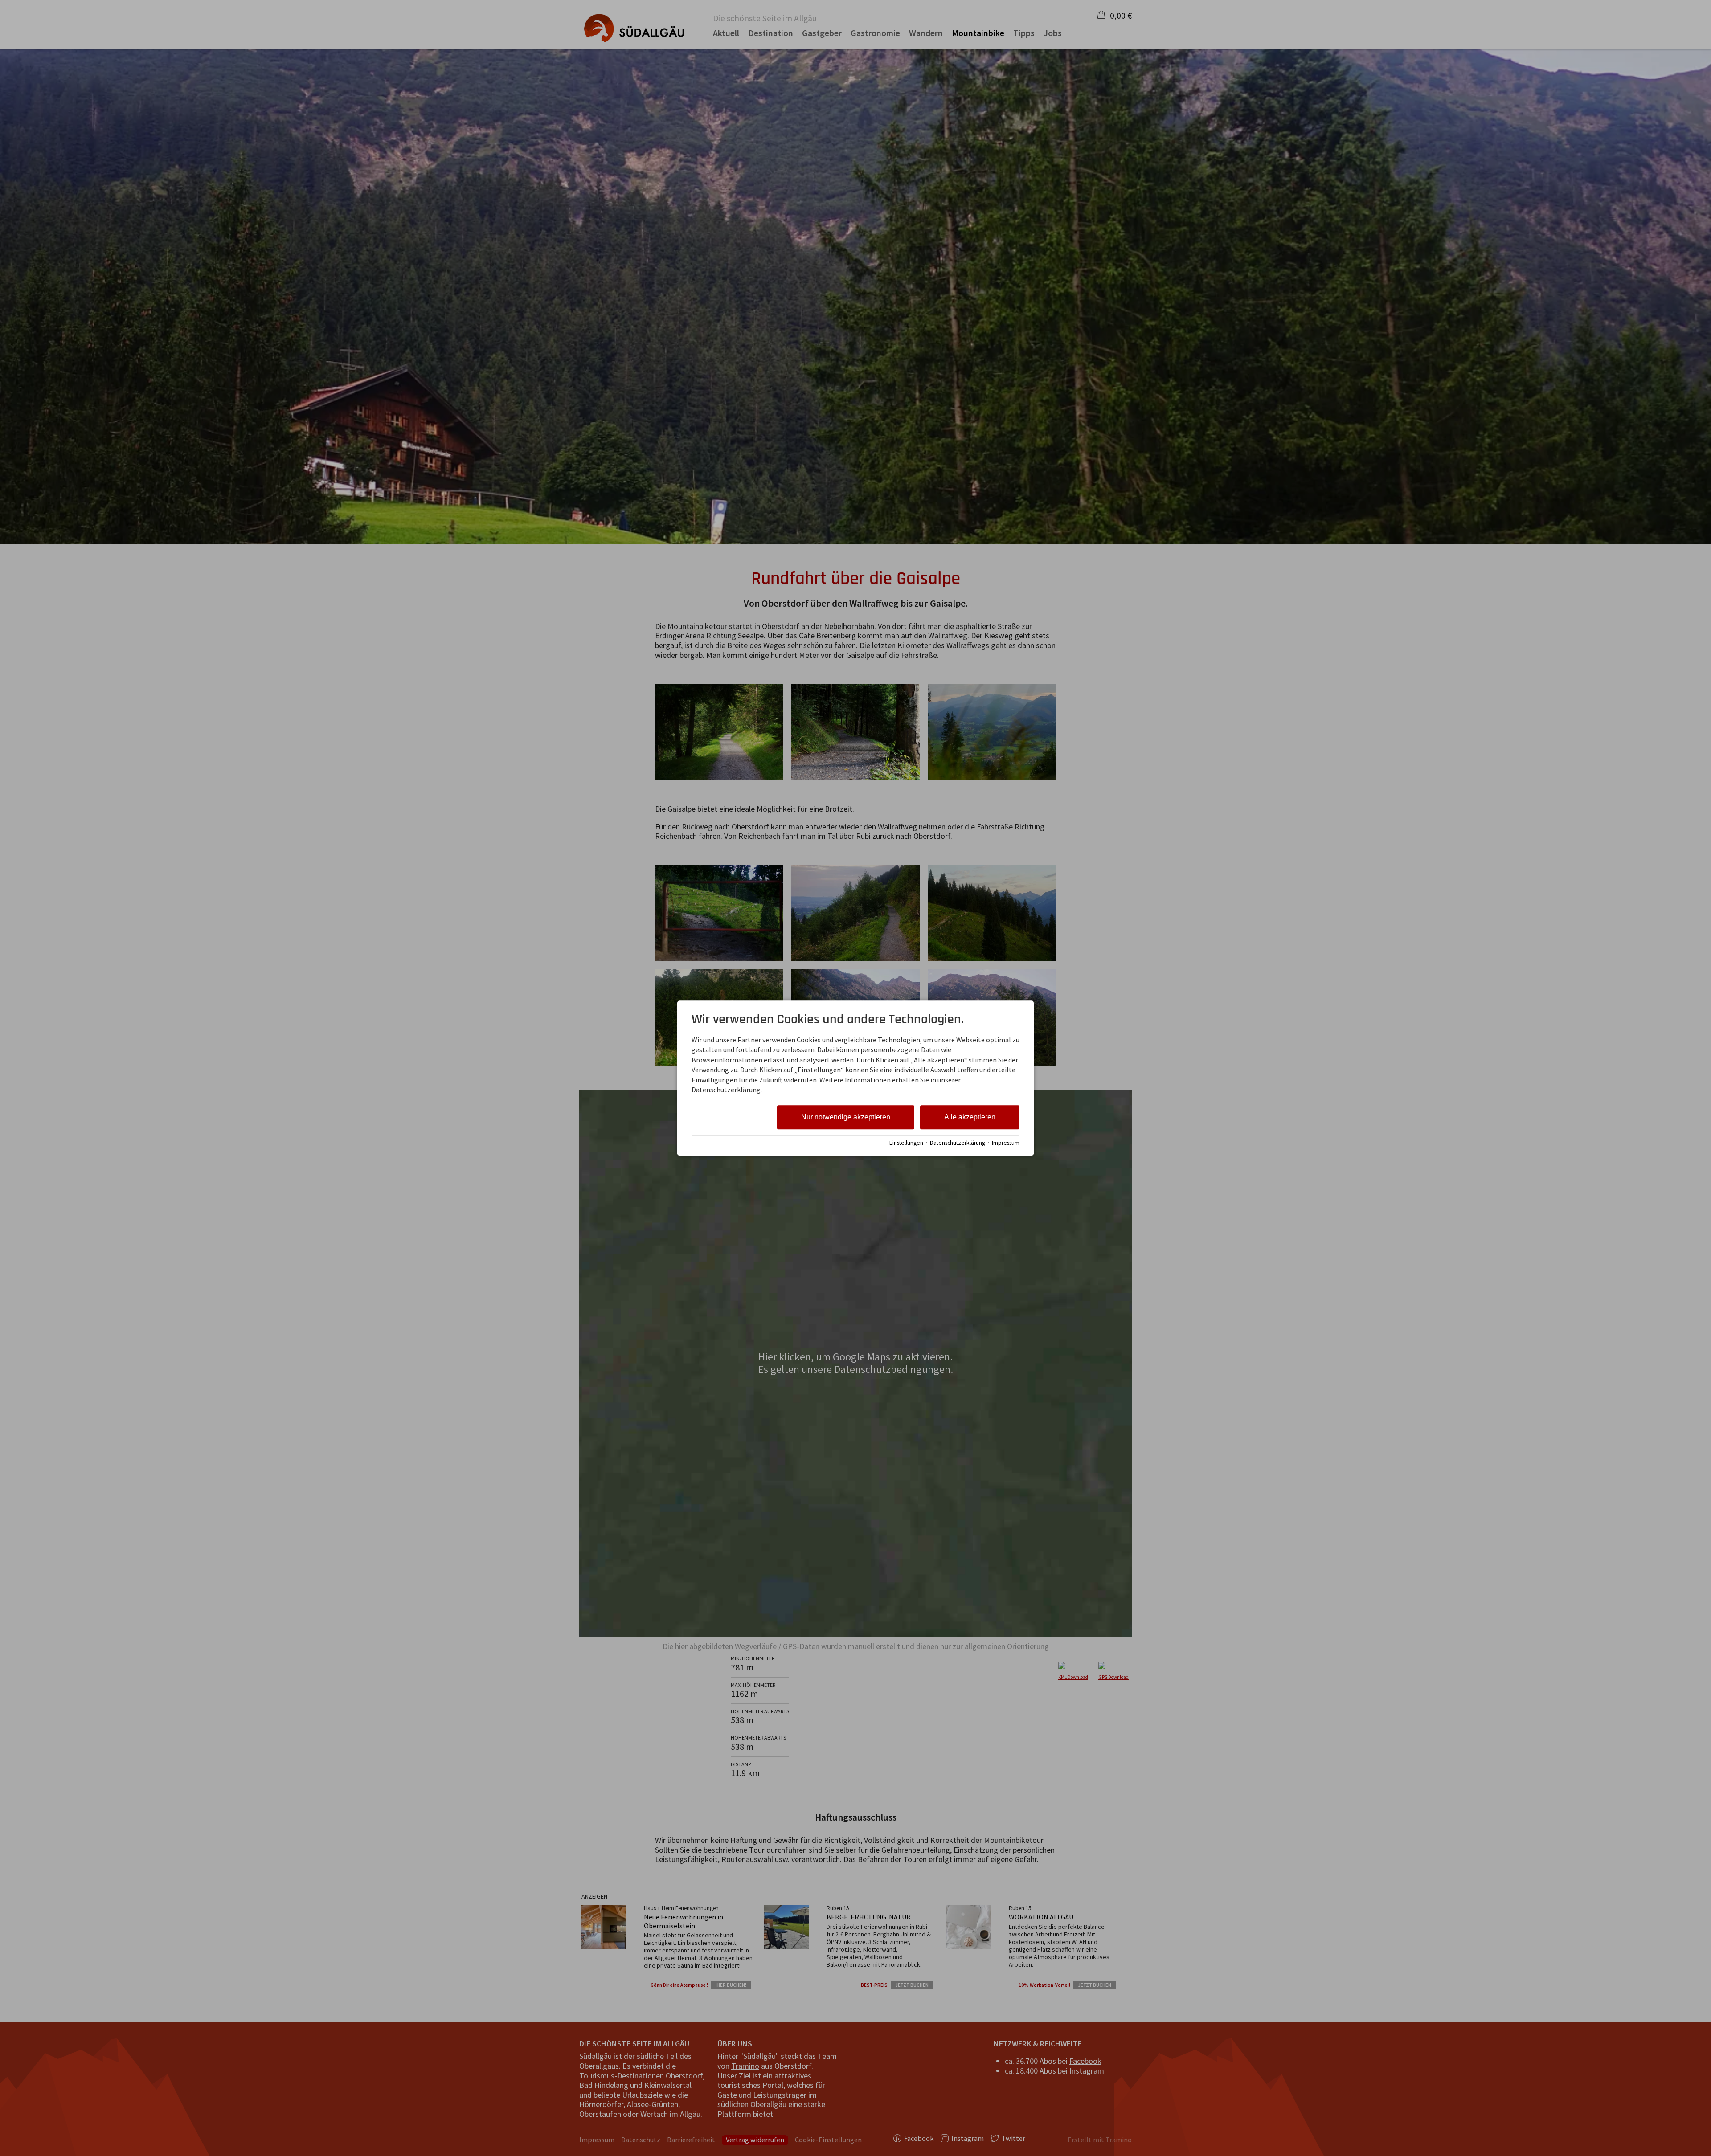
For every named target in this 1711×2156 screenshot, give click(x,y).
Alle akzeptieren (970, 1117)
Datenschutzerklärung (958, 1143)
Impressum (1006, 1143)
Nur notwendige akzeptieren (846, 1117)
